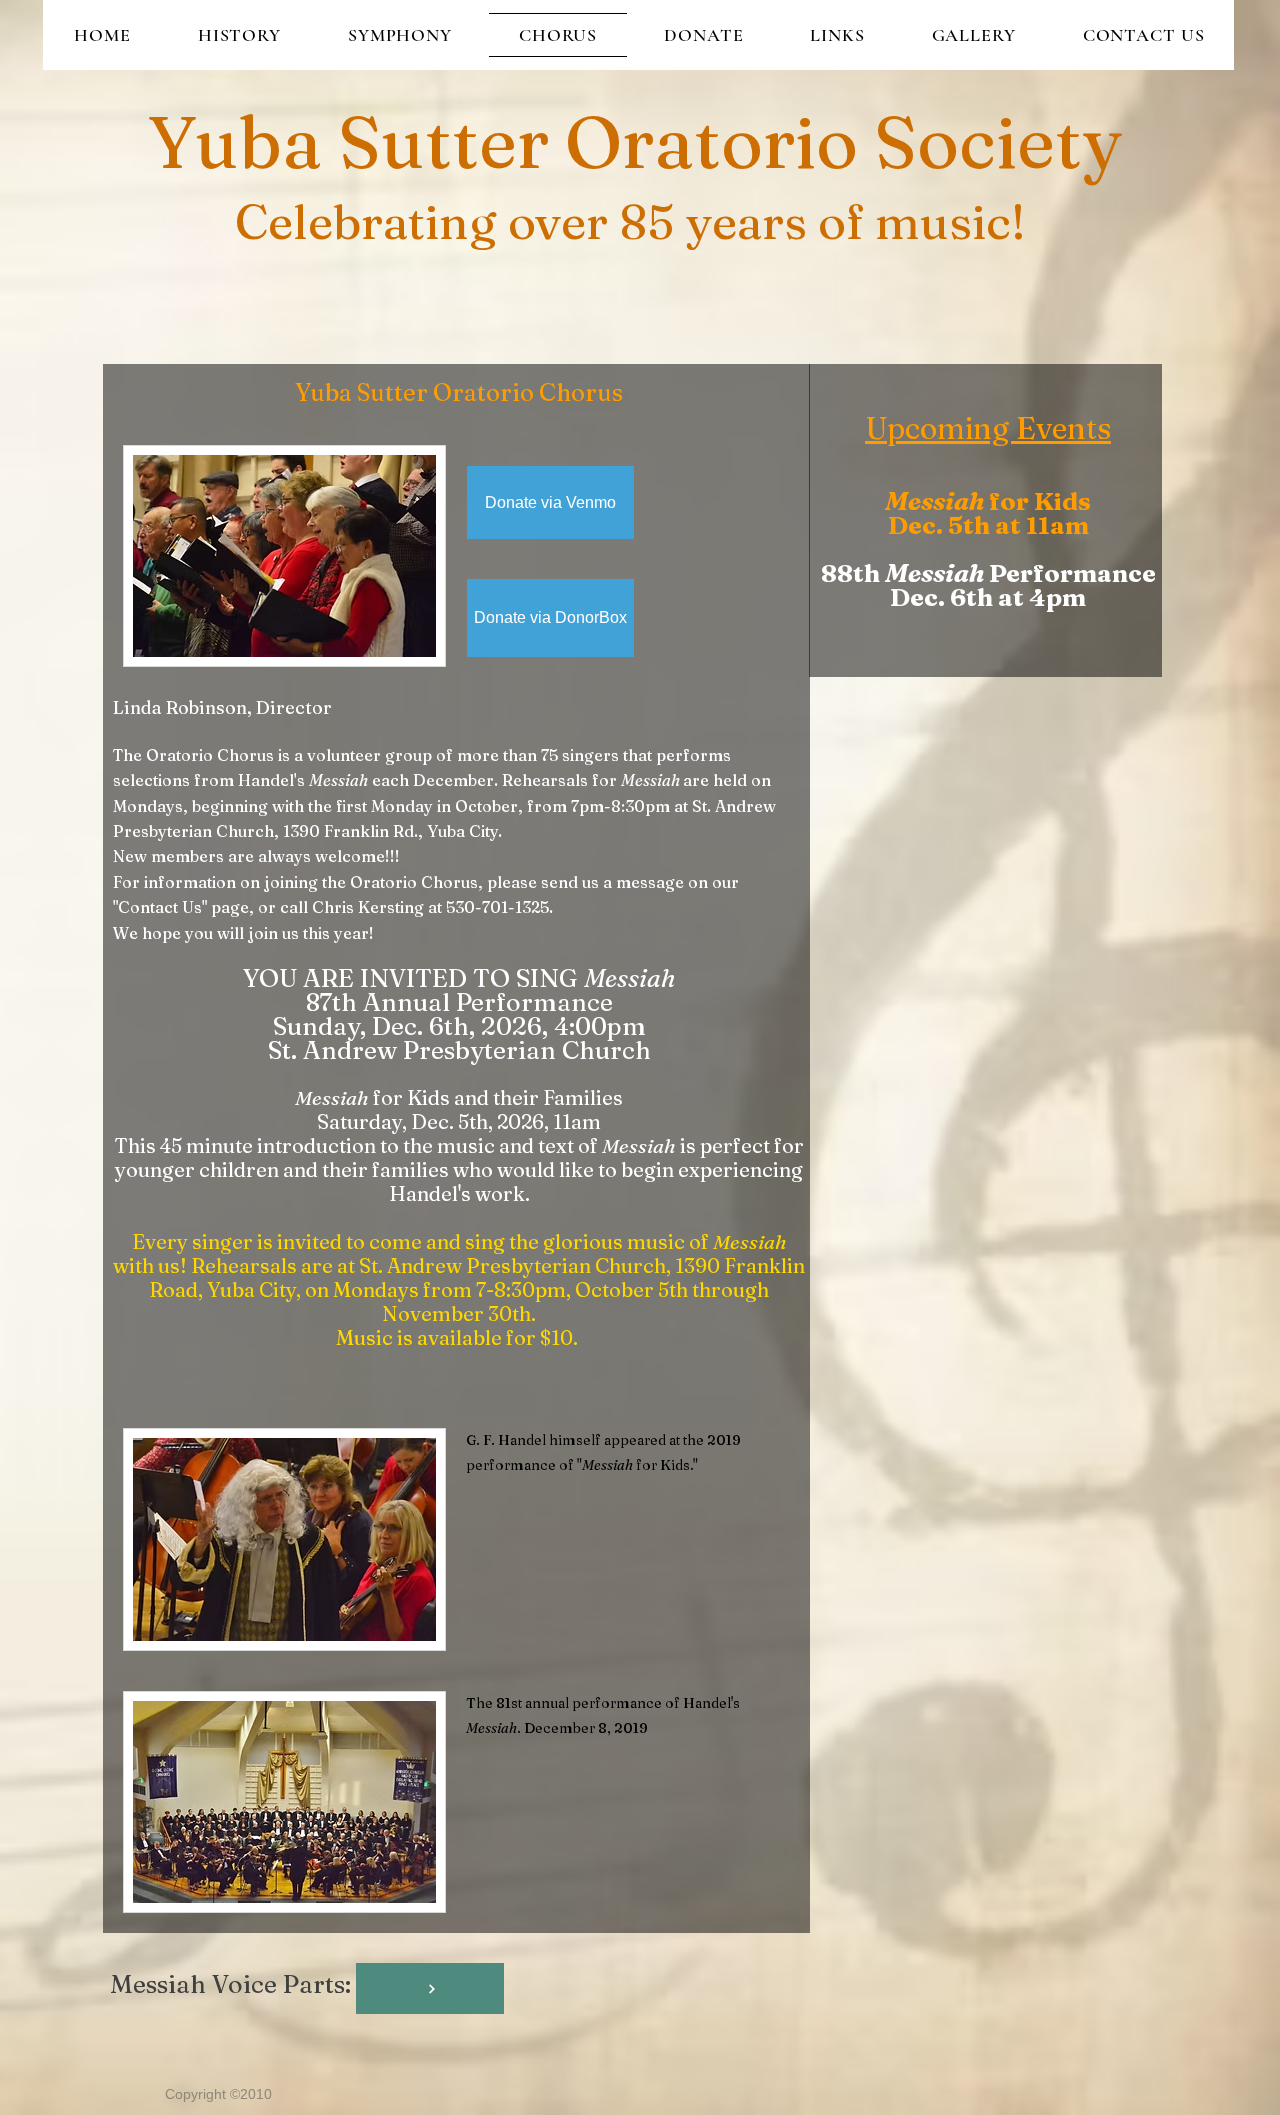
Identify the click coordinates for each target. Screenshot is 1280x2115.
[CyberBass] (430, 1988)
